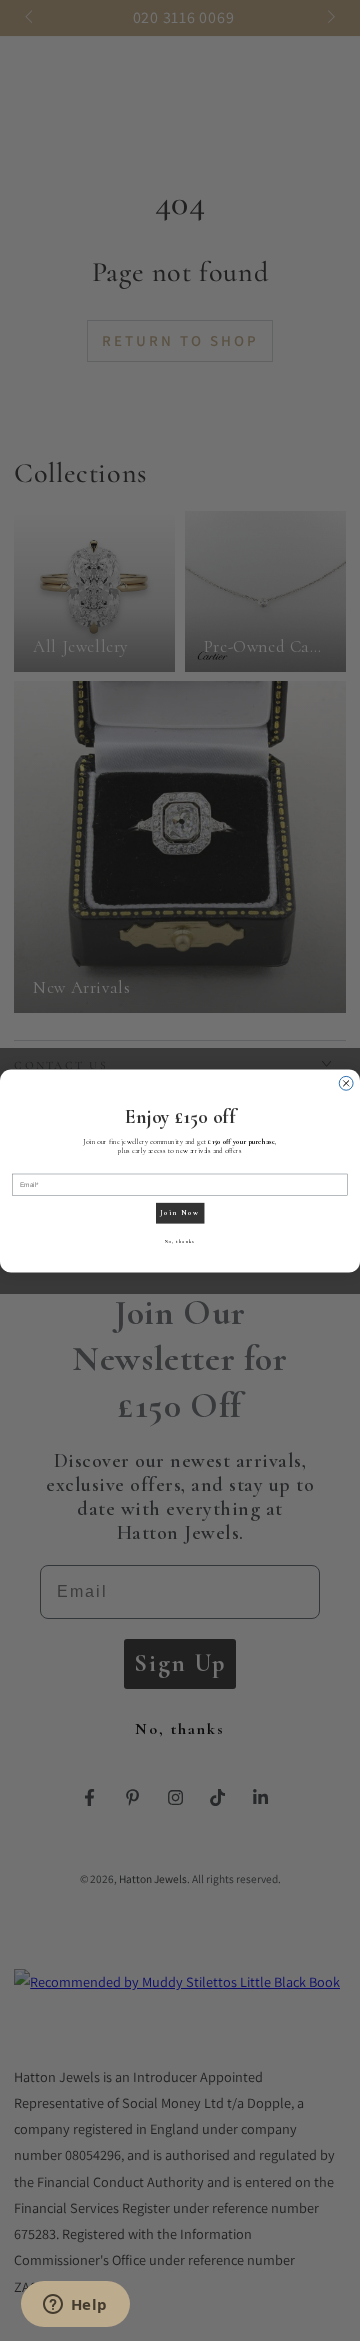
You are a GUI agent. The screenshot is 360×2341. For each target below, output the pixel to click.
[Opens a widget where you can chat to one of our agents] (75, 2306)
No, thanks (180, 1242)
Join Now (179, 1212)
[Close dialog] (346, 1083)
